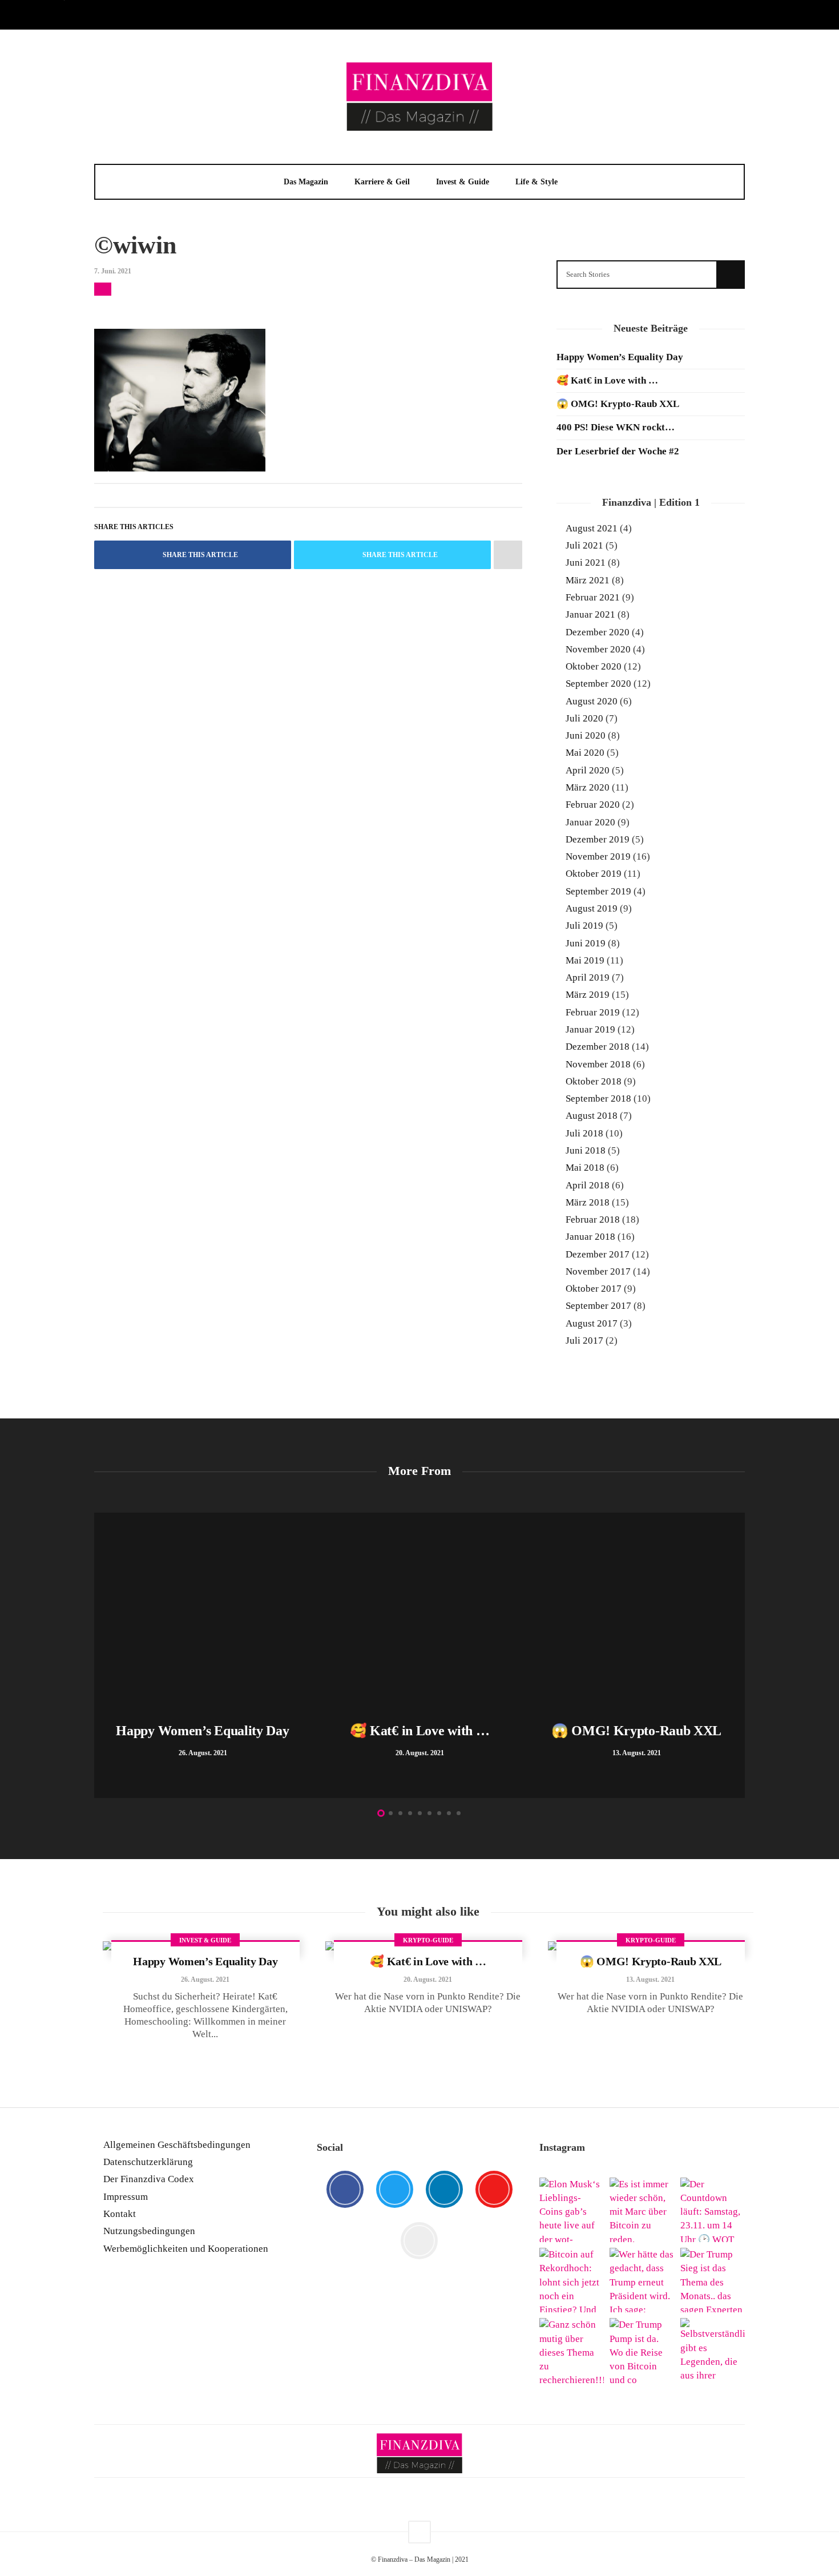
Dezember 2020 (598, 632)
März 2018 (588, 1202)
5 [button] (420, 1813)
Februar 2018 (593, 1220)
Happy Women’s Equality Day (620, 357)
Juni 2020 (586, 735)
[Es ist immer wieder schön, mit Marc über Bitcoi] (642, 2210)
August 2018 (592, 1116)
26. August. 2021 (205, 1980)
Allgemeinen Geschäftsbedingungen (177, 2145)
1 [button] (381, 1813)
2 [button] (391, 1813)
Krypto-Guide (428, 1940)
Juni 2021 (586, 563)
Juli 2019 (584, 926)
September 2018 (598, 1098)
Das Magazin (306, 182)
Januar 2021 (590, 614)
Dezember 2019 (598, 839)
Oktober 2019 (594, 874)
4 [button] (410, 1813)
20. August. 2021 (428, 1980)
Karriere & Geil (382, 182)
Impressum (126, 2197)
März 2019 (588, 995)
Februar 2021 (593, 597)
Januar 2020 (590, 822)
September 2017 (598, 1306)
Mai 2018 (585, 1168)
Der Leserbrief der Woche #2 (618, 451)
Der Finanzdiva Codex (149, 2179)
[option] (203, 1655)
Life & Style (537, 182)
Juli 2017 (584, 1341)
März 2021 (588, 580)
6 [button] (429, 1813)
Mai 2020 (585, 753)
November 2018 (598, 1064)
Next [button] (739, 1658)
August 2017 (592, 1323)
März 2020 (588, 787)
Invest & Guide (463, 182)
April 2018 (588, 1185)
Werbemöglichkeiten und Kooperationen (186, 2249)
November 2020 (598, 649)
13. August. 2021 (650, 1980)
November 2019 (598, 856)
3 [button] (400, 1813)
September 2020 (598, 684)
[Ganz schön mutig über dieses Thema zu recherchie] (572, 2350)
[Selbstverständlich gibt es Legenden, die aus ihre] (713, 2350)
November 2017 (598, 1271)
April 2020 (588, 770)
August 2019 (592, 908)
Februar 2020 (593, 805)
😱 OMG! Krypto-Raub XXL (618, 404)
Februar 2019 (593, 1012)
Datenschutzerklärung (148, 2162)
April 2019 (588, 977)
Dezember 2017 (598, 1254)
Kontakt (120, 2214)
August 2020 (592, 701)
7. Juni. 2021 (113, 271)
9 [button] (459, 1813)
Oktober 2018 (594, 1081)
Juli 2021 (584, 545)
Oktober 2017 (594, 1289)
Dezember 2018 (598, 1047)
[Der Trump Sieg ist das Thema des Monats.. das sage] (713, 2280)
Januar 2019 (590, 1029)
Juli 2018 (584, 1133)
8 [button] (449, 1813)
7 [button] (439, 1813)
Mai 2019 (585, 960)
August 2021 (592, 528)
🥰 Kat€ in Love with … (607, 380)
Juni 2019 (586, 943)
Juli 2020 (584, 718)
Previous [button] (100, 1658)
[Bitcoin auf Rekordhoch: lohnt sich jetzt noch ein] (572, 2280)
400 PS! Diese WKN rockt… (616, 427)
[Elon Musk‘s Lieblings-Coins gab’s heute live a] (572, 2210)
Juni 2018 (586, 1150)
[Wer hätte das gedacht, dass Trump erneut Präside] (642, 2280)
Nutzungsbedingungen (149, 2231)
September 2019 (598, 891)
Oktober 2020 (594, 666)
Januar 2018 (590, 1237)
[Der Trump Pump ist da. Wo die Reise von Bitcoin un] (642, 2350)
